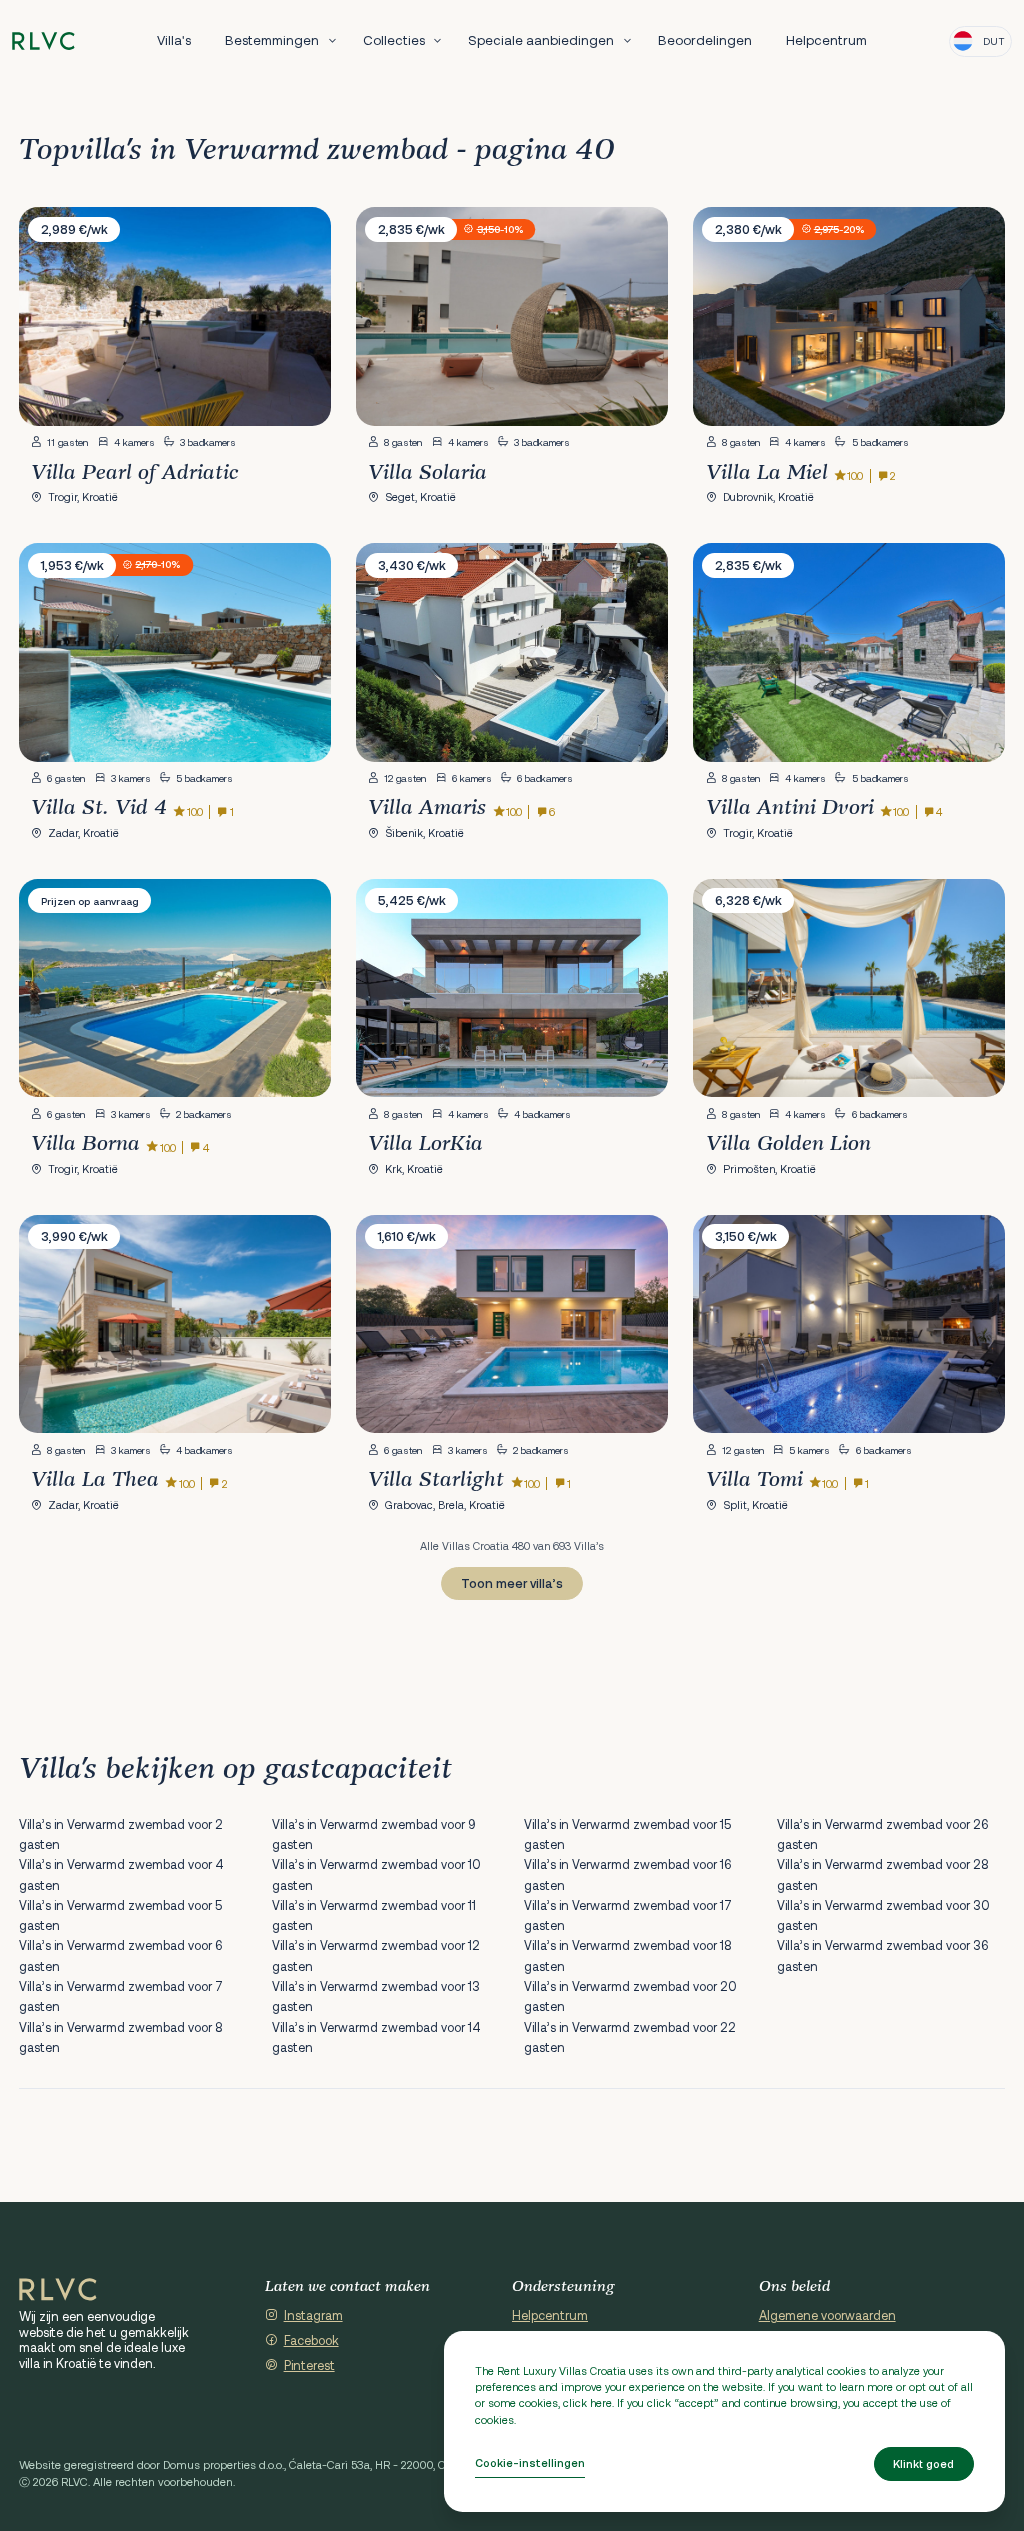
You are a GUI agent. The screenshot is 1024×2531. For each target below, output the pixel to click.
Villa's (174, 40)
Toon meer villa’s (512, 1583)
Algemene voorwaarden (827, 2315)
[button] (299, 319)
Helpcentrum (826, 40)
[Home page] (43, 41)
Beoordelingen (705, 40)
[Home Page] (58, 2290)
